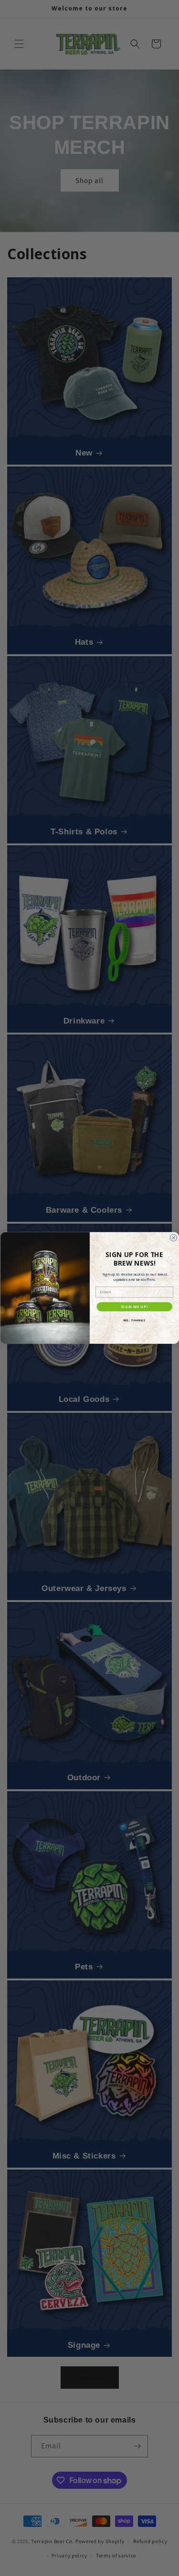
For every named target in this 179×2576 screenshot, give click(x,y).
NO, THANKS (134, 1320)
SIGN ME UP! (134, 1307)
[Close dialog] (173, 1238)
